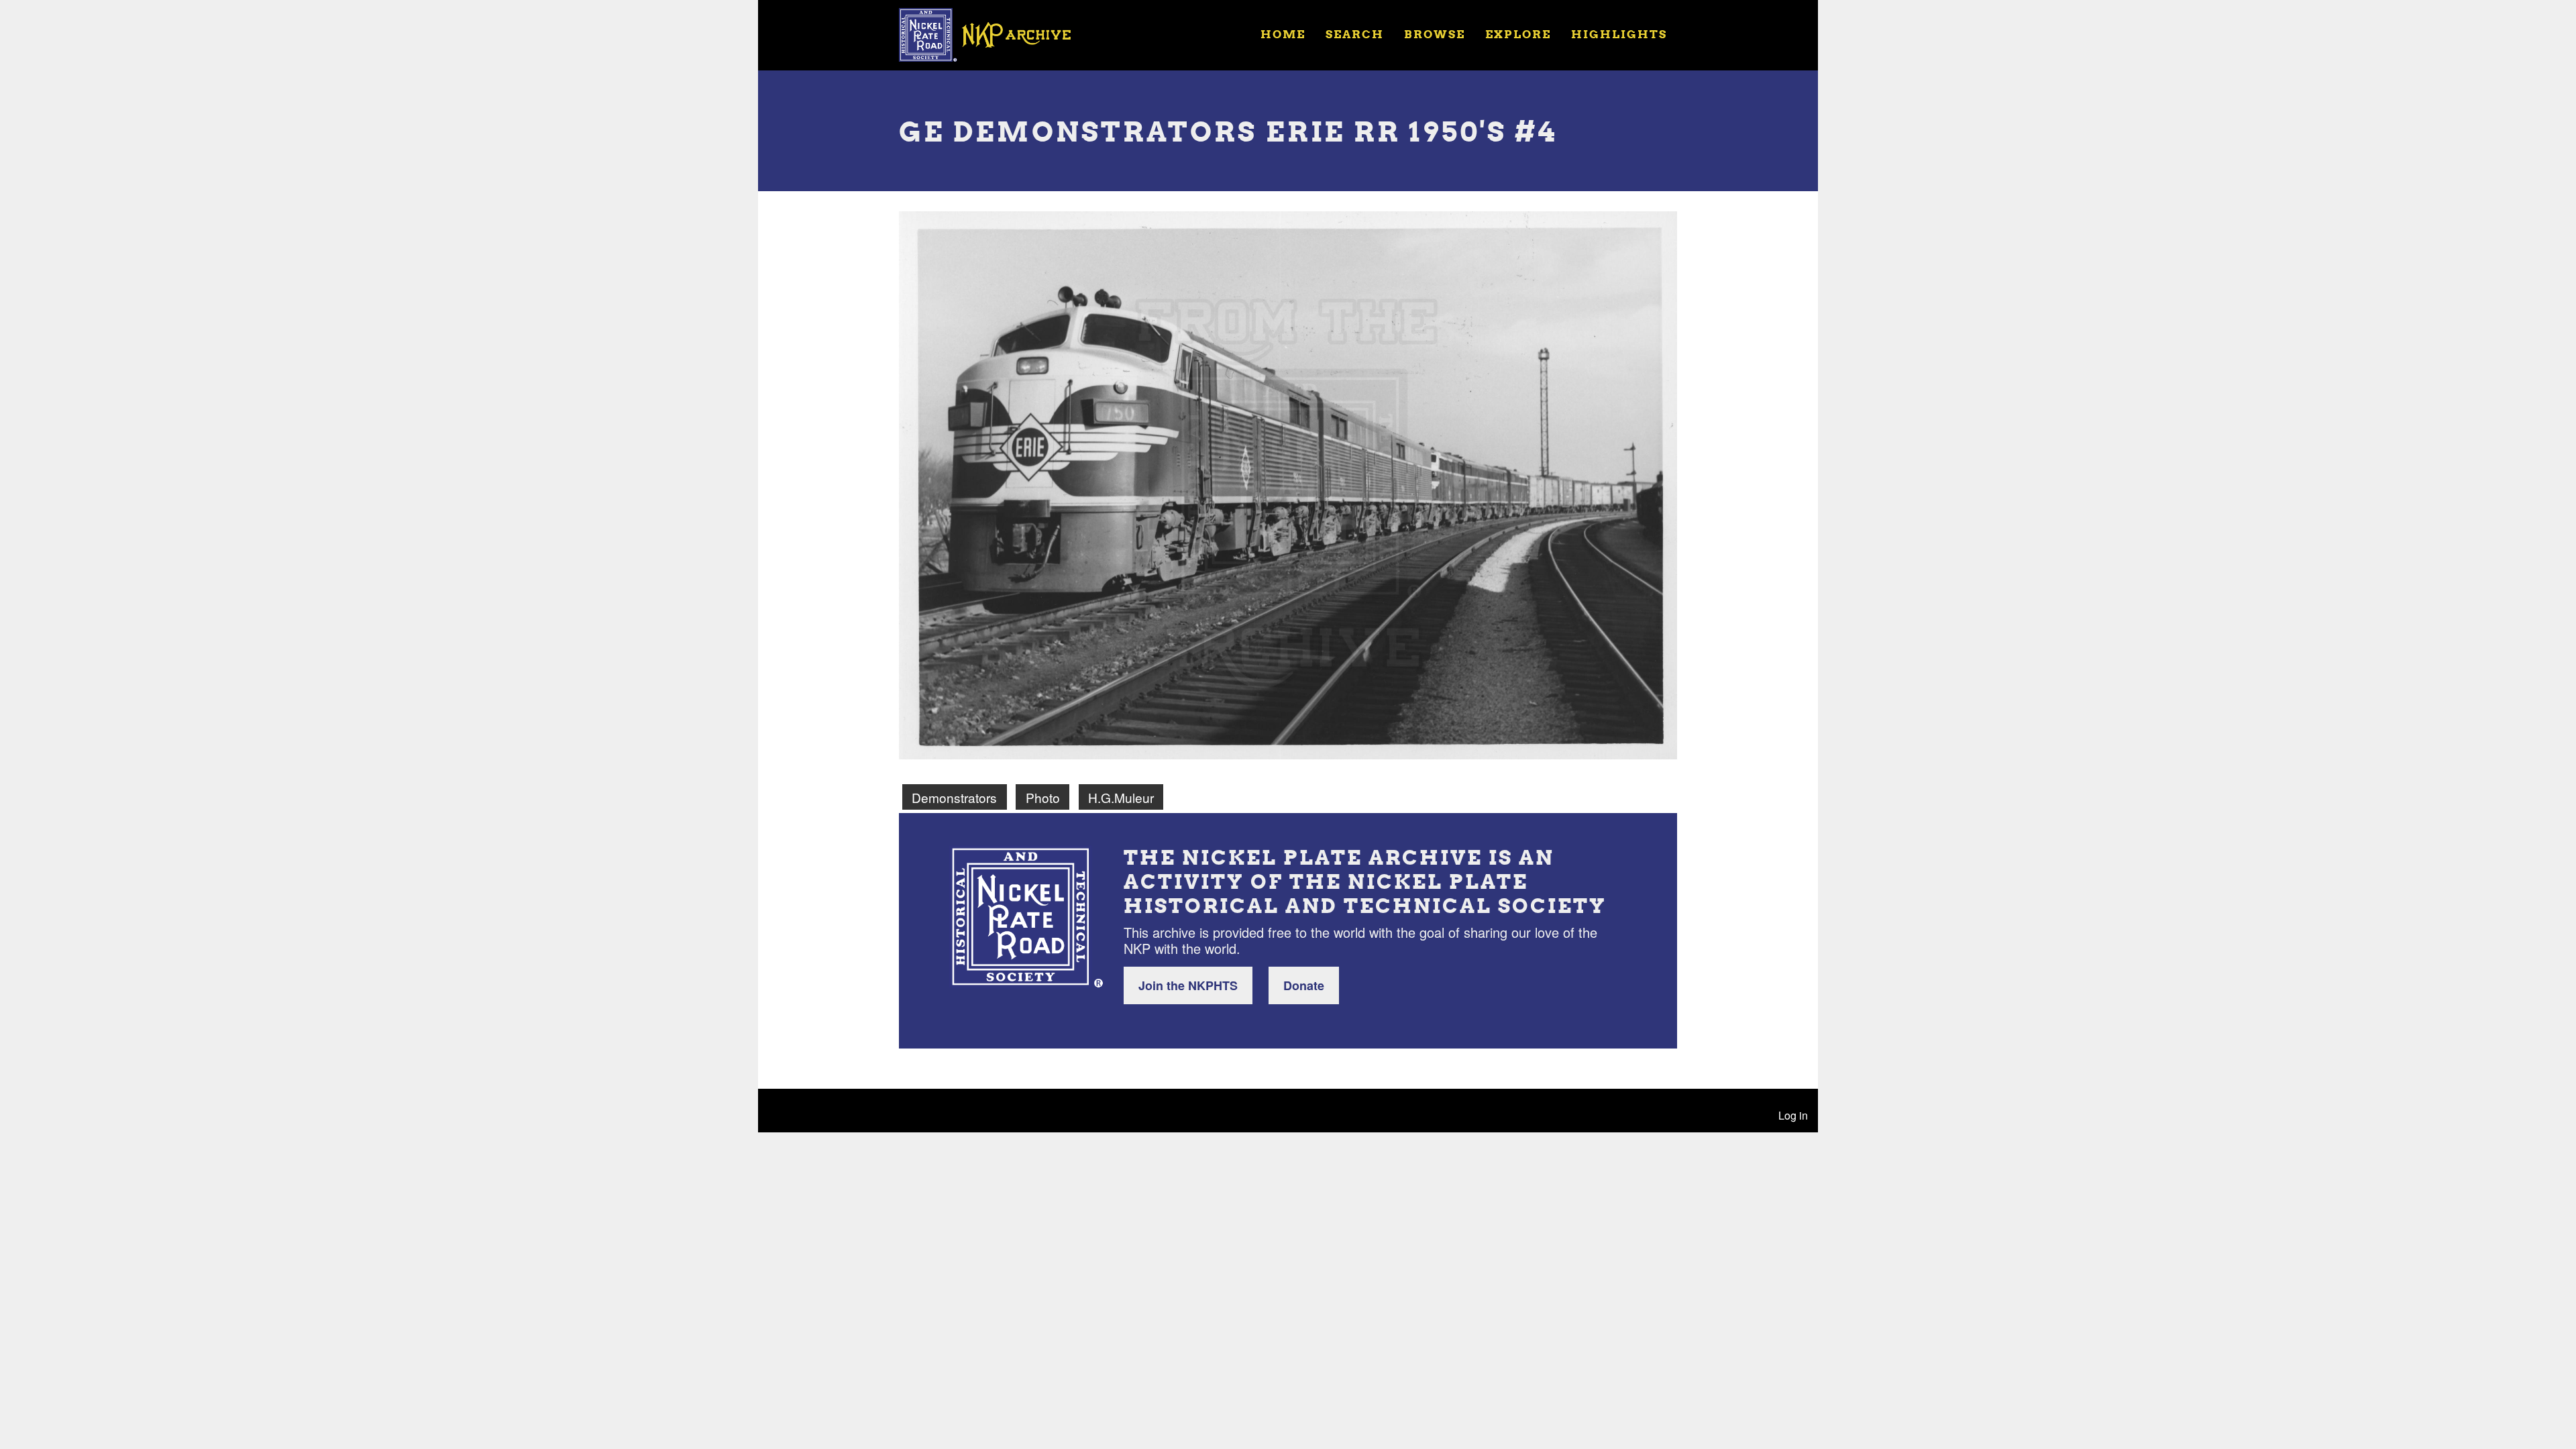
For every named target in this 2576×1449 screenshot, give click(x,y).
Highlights (1619, 34)
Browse (1435, 34)
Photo (1043, 797)
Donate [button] (1304, 985)
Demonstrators (954, 797)
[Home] (994, 34)
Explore (1518, 34)
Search (1355, 34)
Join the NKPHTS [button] (1188, 985)
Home (1283, 34)
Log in (1793, 1115)
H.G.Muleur (1121, 797)
